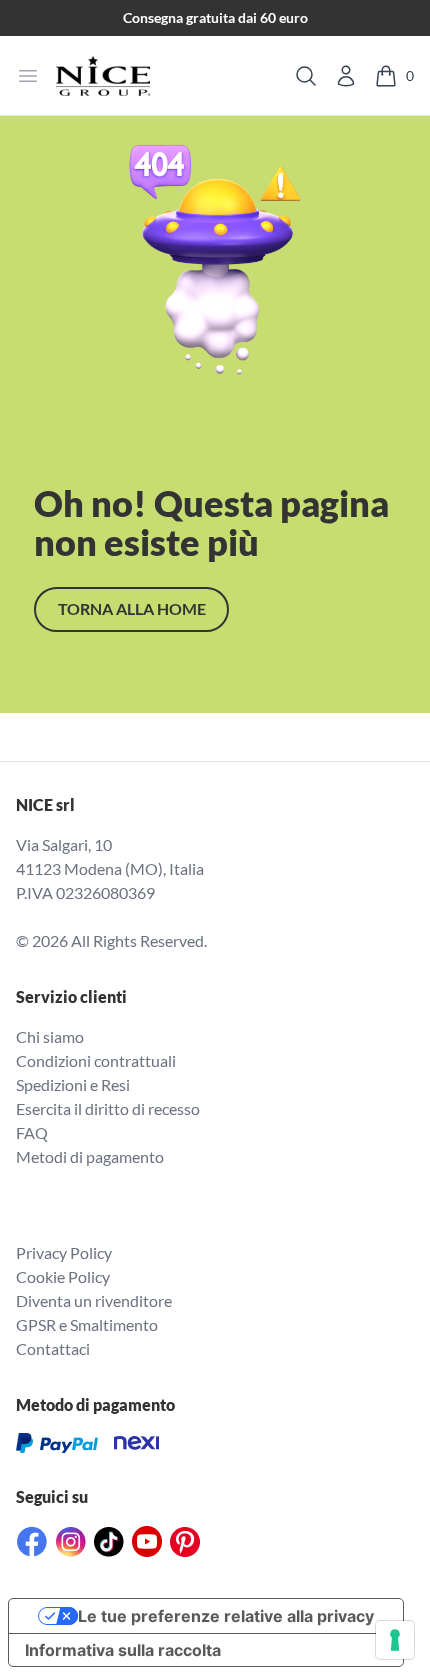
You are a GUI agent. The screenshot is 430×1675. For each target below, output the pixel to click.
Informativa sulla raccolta (123, 1650)
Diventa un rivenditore (94, 1300)
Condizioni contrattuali (96, 1060)
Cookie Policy (63, 1276)
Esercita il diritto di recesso (108, 1108)
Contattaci (53, 1348)
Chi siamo (50, 1036)
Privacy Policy (64, 1252)
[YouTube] (147, 1541)
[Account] (346, 76)
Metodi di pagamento (90, 1156)
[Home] (103, 76)
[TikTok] (109, 1542)
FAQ (32, 1132)
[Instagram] (71, 1542)
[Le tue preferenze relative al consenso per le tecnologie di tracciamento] (395, 1640)
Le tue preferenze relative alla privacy (226, 1616)
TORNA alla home (132, 608)
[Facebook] (32, 1541)
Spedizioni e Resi (73, 1084)
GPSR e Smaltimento (87, 1324)
